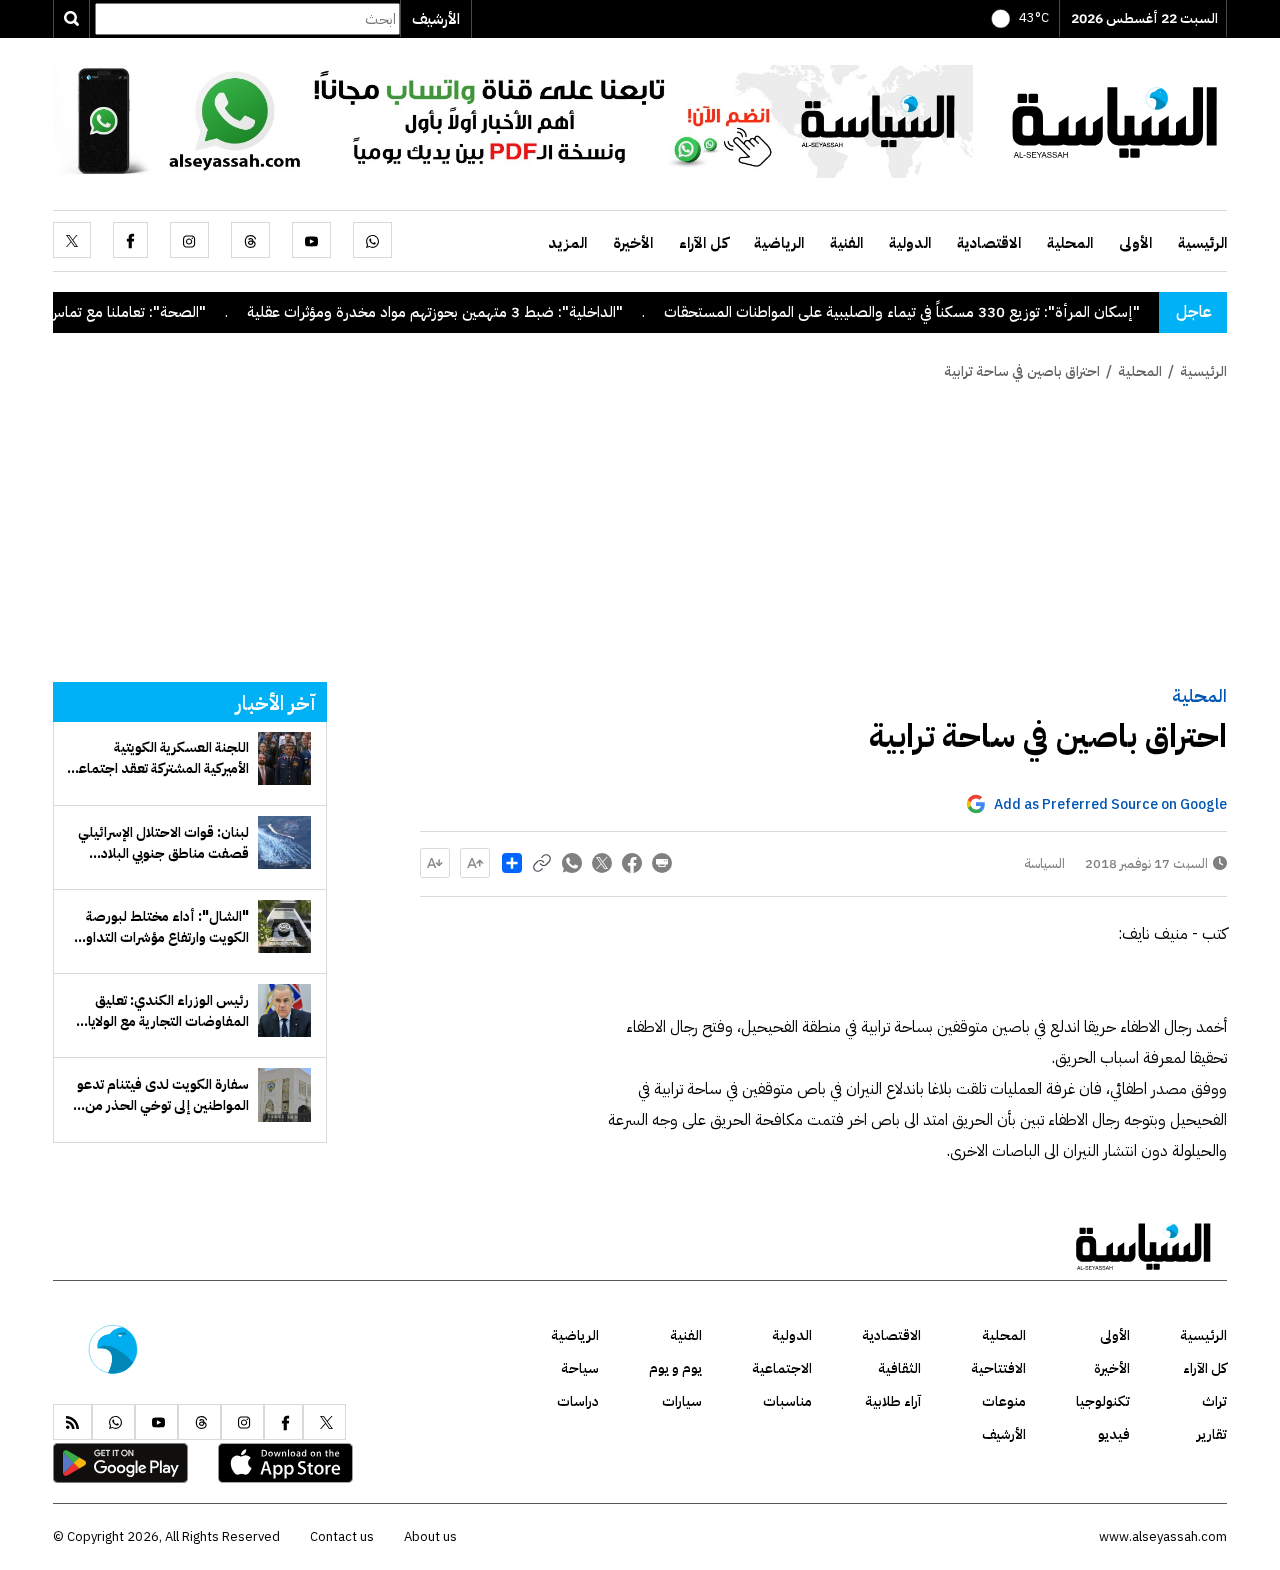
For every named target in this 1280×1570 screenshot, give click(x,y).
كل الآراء (703, 243)
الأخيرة (633, 243)
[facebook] (130, 240)
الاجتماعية (782, 1368)
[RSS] (72, 1422)
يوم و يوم (675, 1368)
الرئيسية (1202, 243)
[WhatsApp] (372, 240)
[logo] (1115, 120)
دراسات (578, 1401)
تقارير (1212, 1434)
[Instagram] (189, 240)
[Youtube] (311, 240)
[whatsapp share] (572, 863)
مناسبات (787, 1401)
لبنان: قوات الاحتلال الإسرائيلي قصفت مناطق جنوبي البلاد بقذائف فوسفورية (163, 843)
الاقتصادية (989, 243)
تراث (1214, 1401)
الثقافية (899, 1368)
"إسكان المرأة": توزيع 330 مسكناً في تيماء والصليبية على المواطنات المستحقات (939, 312)
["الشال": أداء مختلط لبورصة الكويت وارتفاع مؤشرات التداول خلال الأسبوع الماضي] (284, 926)
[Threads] (250, 240)
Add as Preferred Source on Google (1110, 804)
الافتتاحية (998, 1368)
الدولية (910, 243)
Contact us (342, 1536)
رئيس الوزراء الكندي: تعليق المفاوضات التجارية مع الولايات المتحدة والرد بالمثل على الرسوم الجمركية (162, 1011)
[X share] (602, 863)
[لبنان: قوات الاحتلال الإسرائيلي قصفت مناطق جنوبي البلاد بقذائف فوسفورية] (284, 842)
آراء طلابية (893, 1401)
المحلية (1070, 243)
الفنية (846, 243)
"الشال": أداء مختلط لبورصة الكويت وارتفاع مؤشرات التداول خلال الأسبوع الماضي (162, 927)
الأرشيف (436, 19)
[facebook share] (632, 863)
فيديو (1114, 1434)
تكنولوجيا (1103, 1401)
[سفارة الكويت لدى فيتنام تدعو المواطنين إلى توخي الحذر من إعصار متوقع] (284, 1094)
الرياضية (779, 243)
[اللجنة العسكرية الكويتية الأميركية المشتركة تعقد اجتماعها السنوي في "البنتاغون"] (284, 758)
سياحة (580, 1368)
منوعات (1004, 1401)
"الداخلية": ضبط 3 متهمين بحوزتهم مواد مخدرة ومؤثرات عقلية (472, 312)
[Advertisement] (640, 532)
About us (430, 1536)
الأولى (1135, 243)
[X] (72, 240)
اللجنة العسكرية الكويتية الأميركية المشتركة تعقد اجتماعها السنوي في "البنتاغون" (158, 758)
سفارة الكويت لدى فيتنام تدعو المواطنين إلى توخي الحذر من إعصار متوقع (163, 1095)
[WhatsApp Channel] (513, 120)
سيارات (682, 1401)
